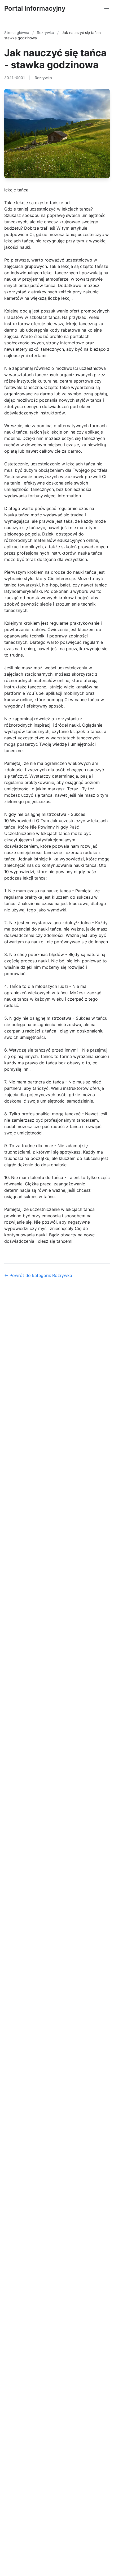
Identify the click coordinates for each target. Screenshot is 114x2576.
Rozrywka (46, 33)
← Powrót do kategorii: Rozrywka (38, 1275)
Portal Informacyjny (35, 8)
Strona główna (17, 33)
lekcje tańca (16, 190)
